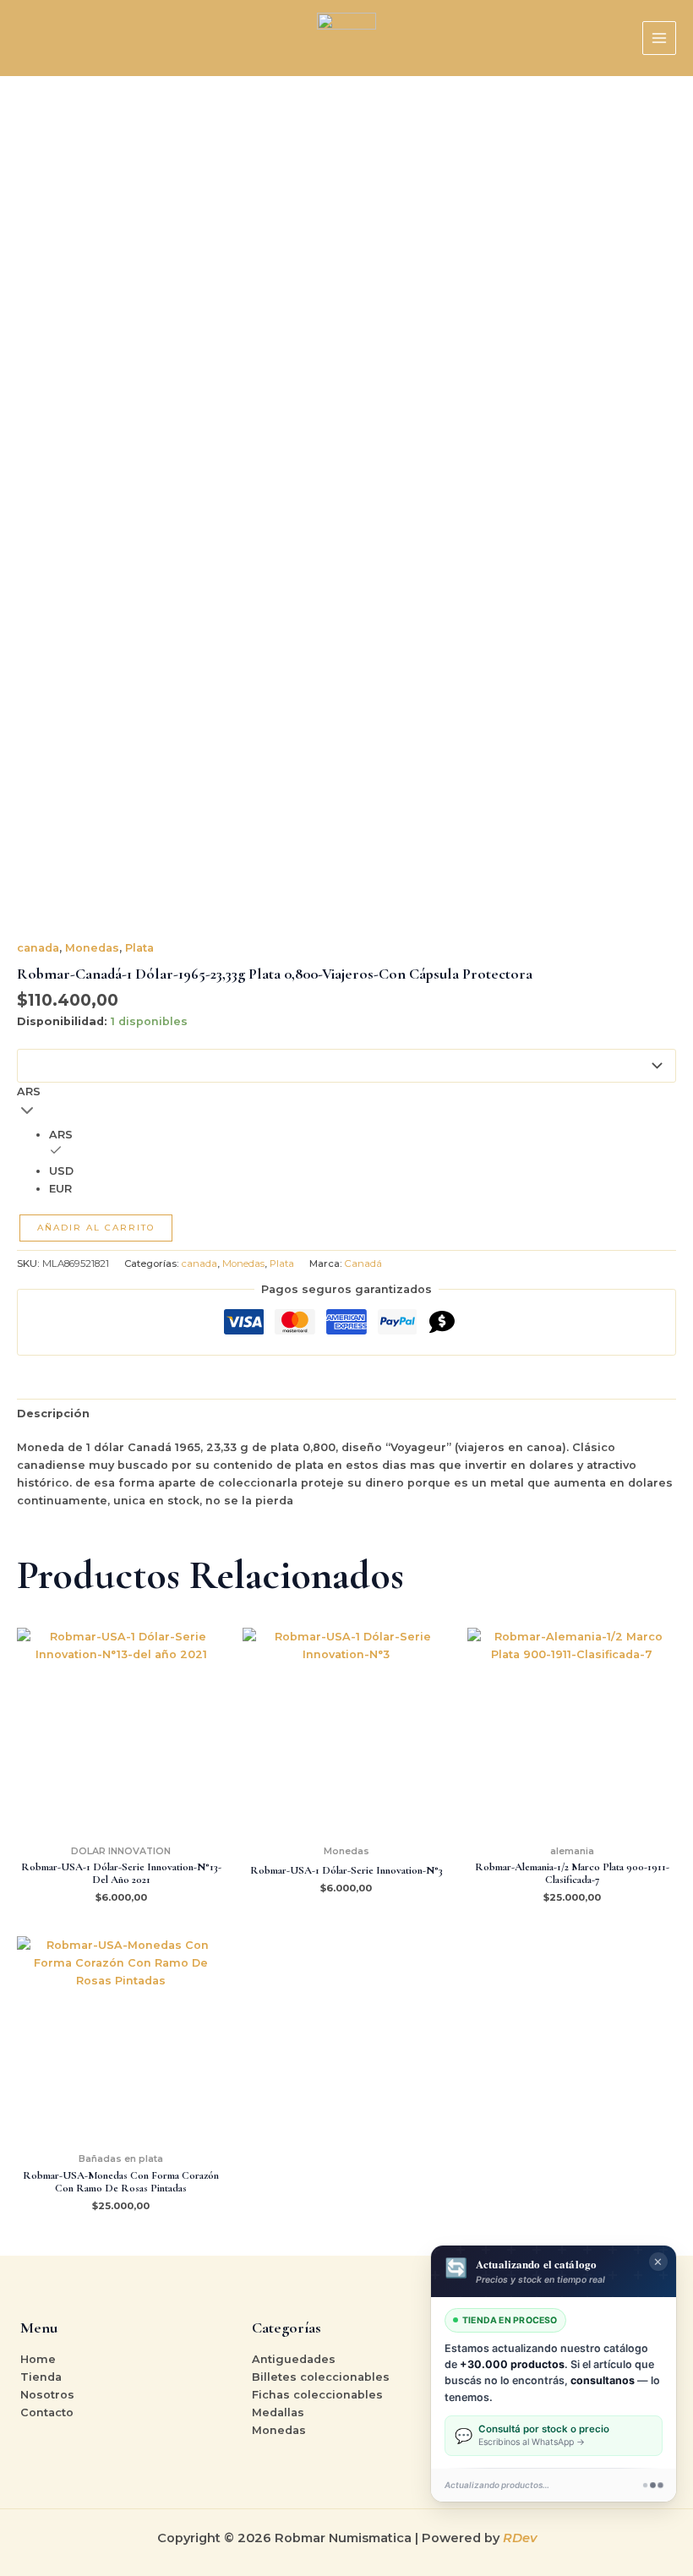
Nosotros (47, 2395)
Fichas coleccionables (317, 2395)
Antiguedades (294, 2359)
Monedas (92, 948)
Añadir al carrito (96, 1228)
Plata (139, 948)
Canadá (363, 1263)
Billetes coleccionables (321, 2377)
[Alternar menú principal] (659, 38)
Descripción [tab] (53, 1414)
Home (38, 2359)
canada (38, 948)
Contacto (47, 2412)
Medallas (278, 2412)
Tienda (41, 2377)
